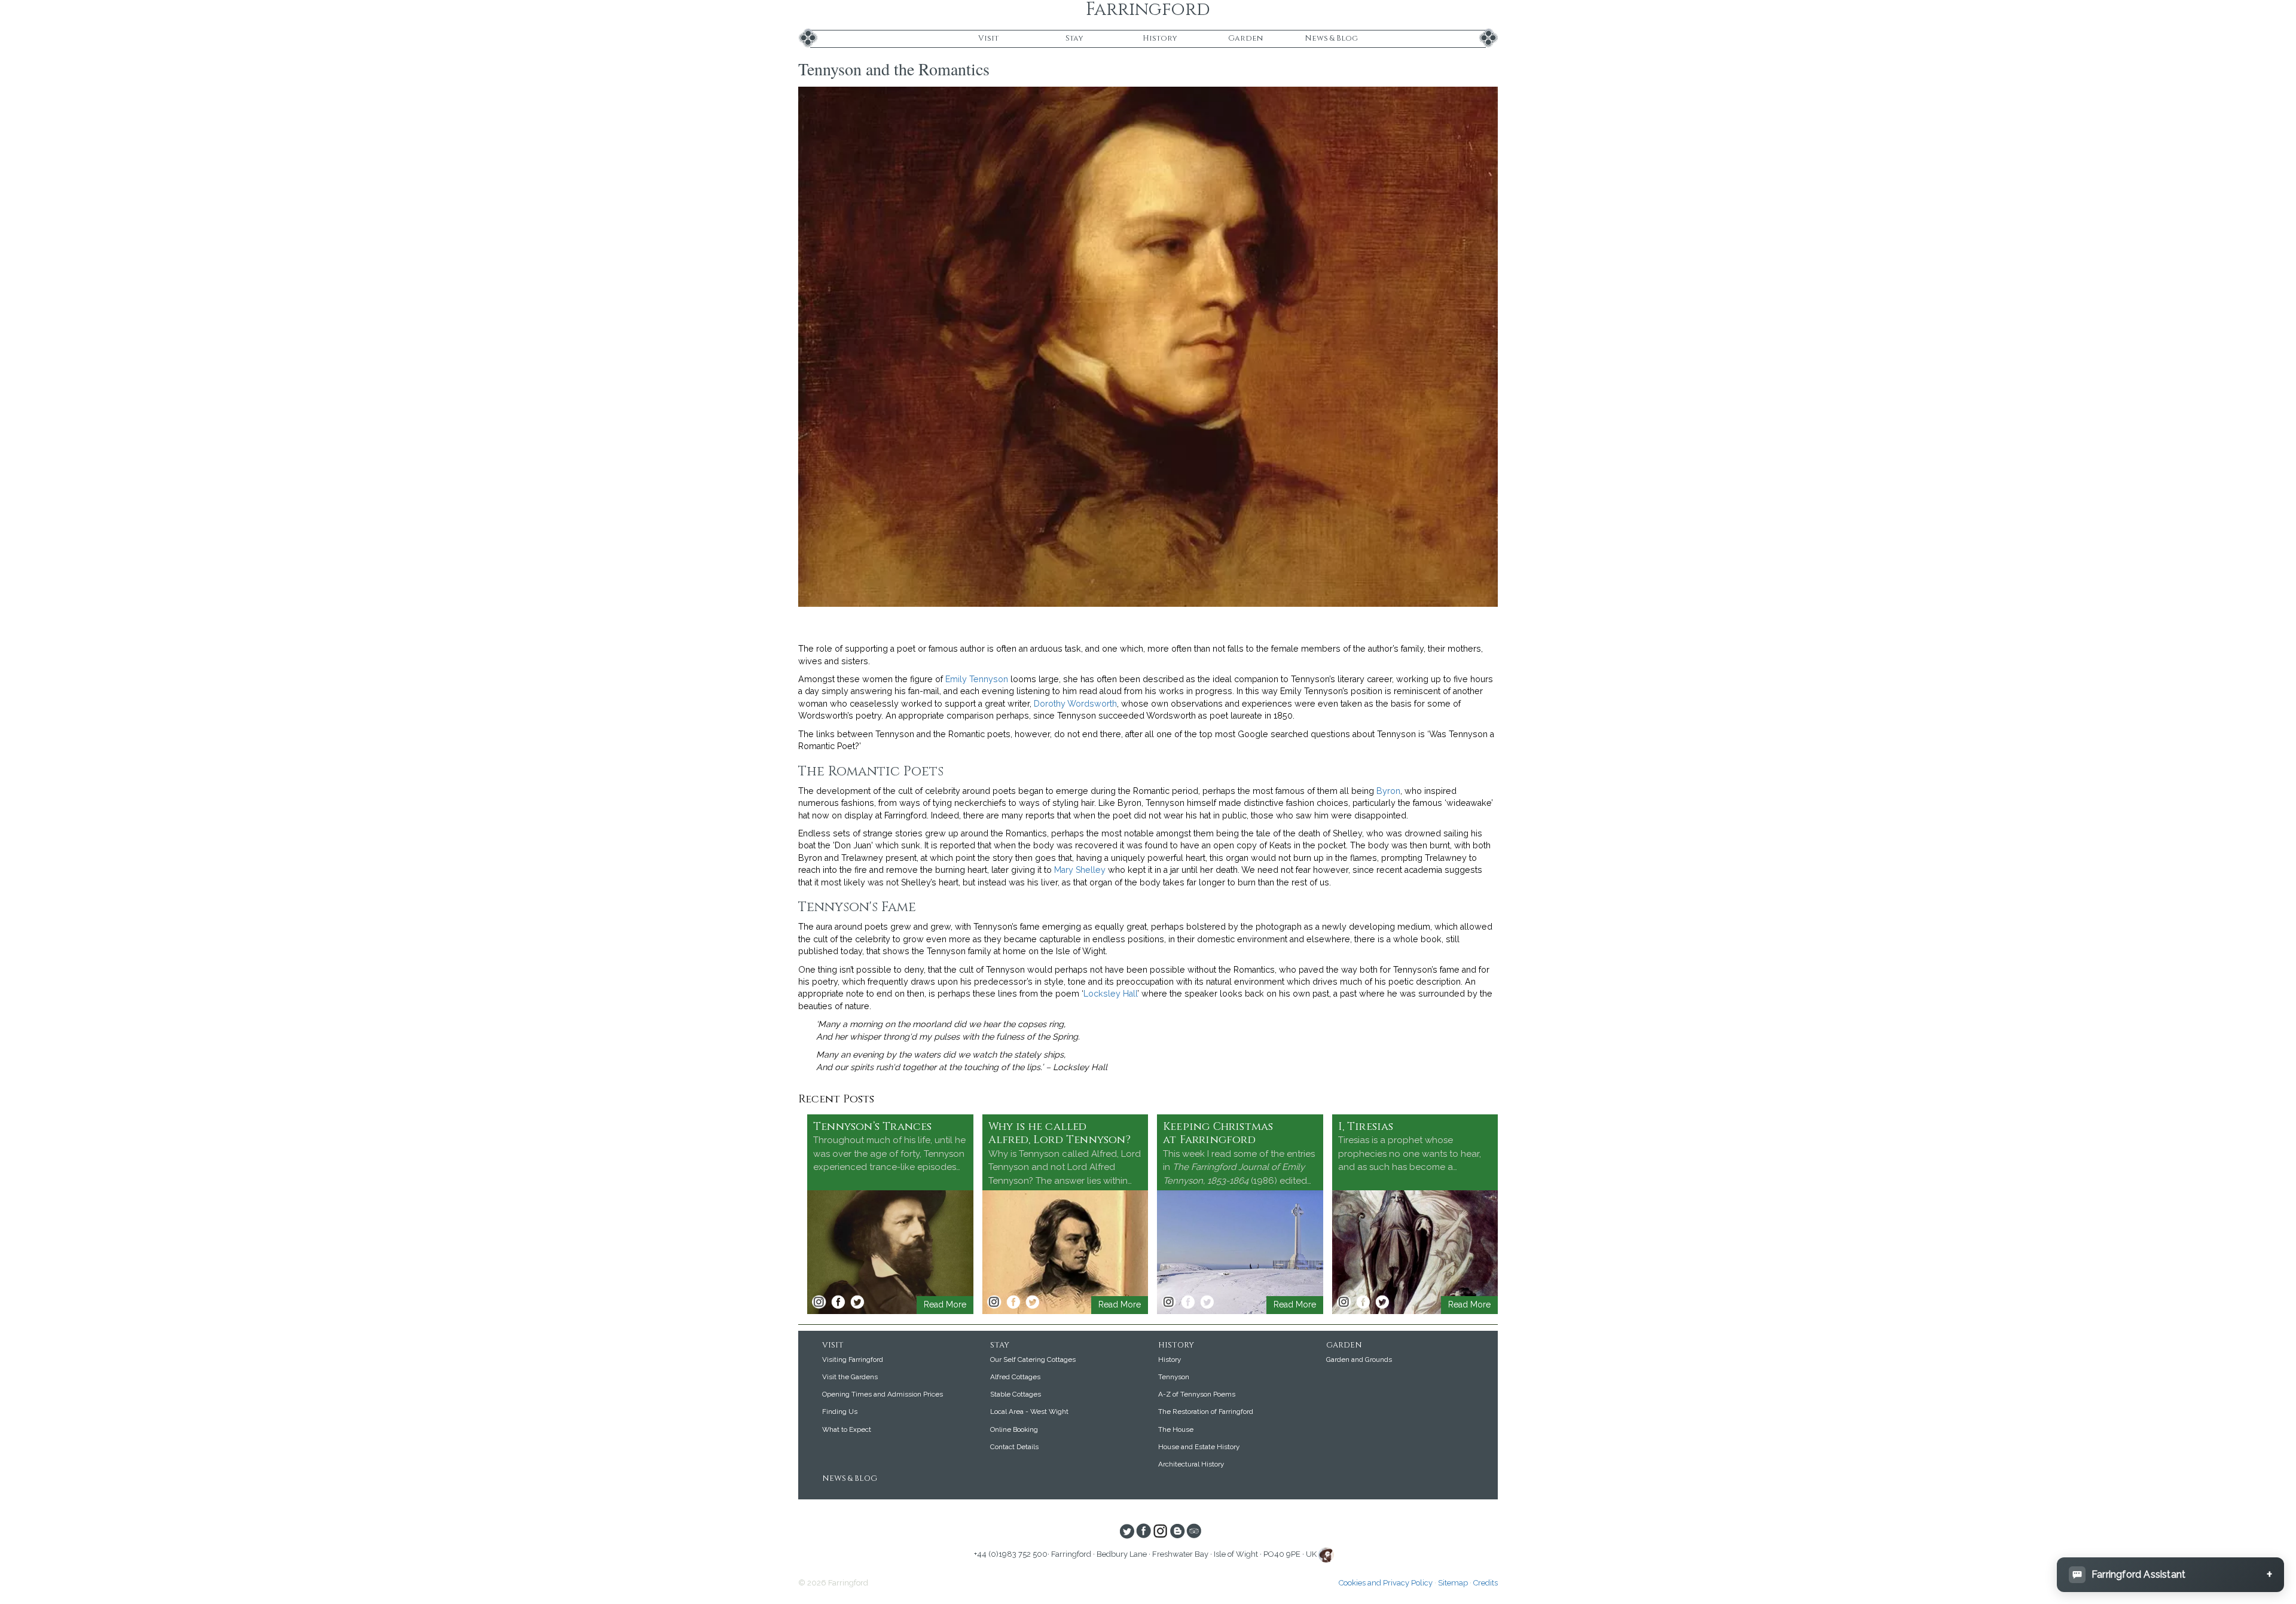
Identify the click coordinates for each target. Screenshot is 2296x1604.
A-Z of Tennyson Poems (1197, 1394)
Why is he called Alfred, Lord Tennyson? (1060, 1134)
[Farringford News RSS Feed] (1177, 1532)
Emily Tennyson (977, 679)
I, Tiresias (1366, 1127)
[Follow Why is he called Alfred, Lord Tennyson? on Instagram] (994, 1302)
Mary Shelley (1080, 870)
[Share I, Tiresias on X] (1382, 1302)
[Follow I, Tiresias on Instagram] (1344, 1302)
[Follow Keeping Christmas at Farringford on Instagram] (1169, 1302)
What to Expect (847, 1429)
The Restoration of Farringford (1206, 1411)
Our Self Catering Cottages (1033, 1359)
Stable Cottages (1016, 1394)
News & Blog (1331, 38)
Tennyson (1174, 1377)
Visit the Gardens (850, 1377)
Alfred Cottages (1015, 1377)
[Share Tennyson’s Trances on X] (857, 1302)
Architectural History (1191, 1464)
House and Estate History (1199, 1447)
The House (1176, 1429)
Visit (988, 38)
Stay (1074, 38)
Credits (1486, 1583)
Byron (1388, 791)
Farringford (1148, 10)
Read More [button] (945, 1304)
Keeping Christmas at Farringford (1218, 1134)
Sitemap (1453, 1583)
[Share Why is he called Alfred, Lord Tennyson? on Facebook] (1013, 1302)
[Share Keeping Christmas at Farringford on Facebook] (1188, 1302)
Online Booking (1014, 1429)
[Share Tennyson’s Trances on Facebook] (838, 1302)
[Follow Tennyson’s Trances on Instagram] (819, 1302)
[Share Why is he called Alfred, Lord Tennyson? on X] (1033, 1302)
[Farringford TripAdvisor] (1194, 1532)
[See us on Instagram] (1160, 1532)
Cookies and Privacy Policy (1386, 1583)
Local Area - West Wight (1029, 1411)
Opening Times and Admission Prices (883, 1394)
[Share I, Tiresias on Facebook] (1363, 1302)
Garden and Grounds (1359, 1359)
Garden (1245, 38)
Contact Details (1014, 1447)
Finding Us (840, 1411)
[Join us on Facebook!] (1144, 1532)
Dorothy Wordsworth (1075, 704)
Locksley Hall (1110, 994)
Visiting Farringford (853, 1359)
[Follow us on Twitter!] (1127, 1532)
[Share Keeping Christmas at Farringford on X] (1207, 1302)
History (1160, 38)
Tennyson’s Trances (873, 1127)
